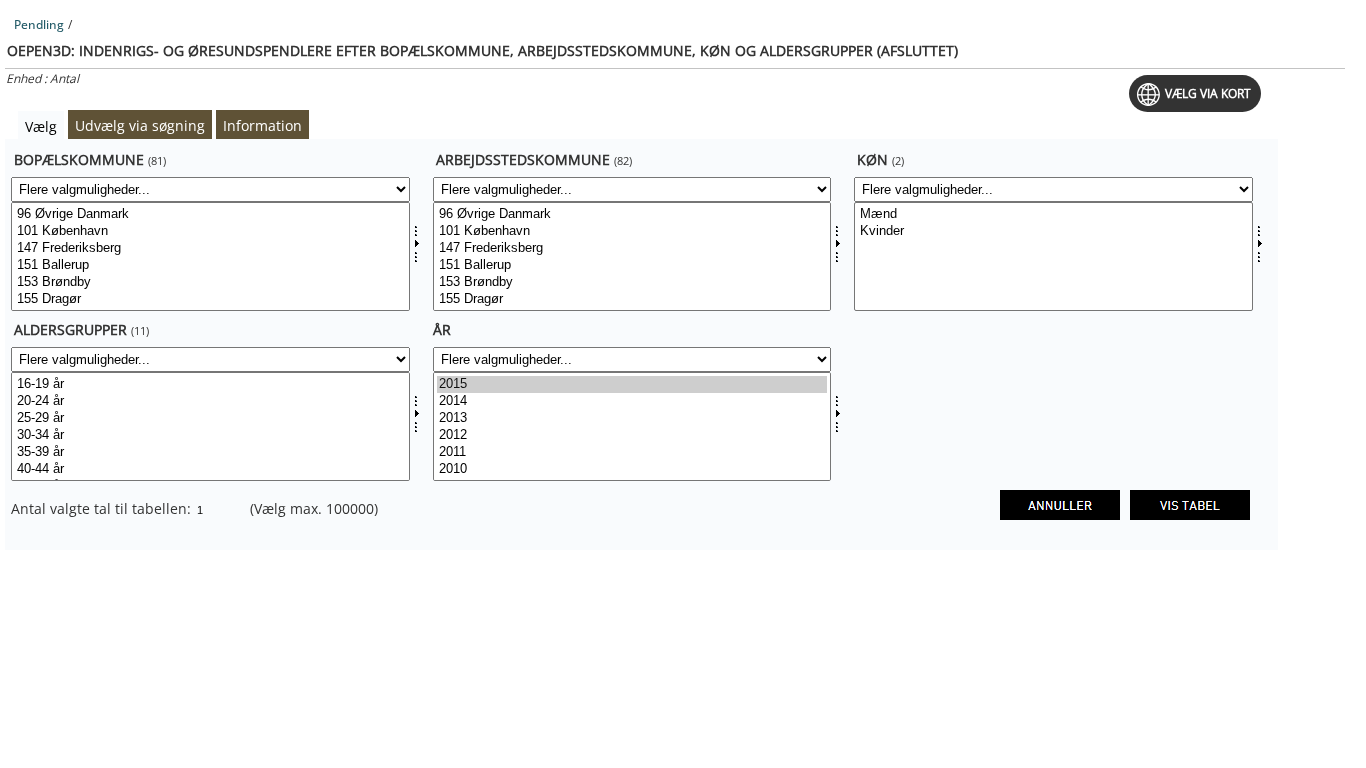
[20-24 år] (210, 401)
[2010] (632, 469)
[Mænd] (1053, 214)
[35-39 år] (210, 452)
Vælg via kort (1208, 93)
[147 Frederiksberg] (210, 248)
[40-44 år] (210, 469)
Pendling (39, 24)
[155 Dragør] (210, 299)
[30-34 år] (210, 435)
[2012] (632, 435)
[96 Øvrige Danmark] (210, 214)
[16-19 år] (210, 384)
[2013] (632, 418)
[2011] (632, 452)
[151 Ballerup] (210, 265)
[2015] (632, 384)
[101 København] (210, 231)
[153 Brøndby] (210, 282)
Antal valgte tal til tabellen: (103, 508)
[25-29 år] (210, 418)
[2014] (632, 401)
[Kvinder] (1053, 231)
